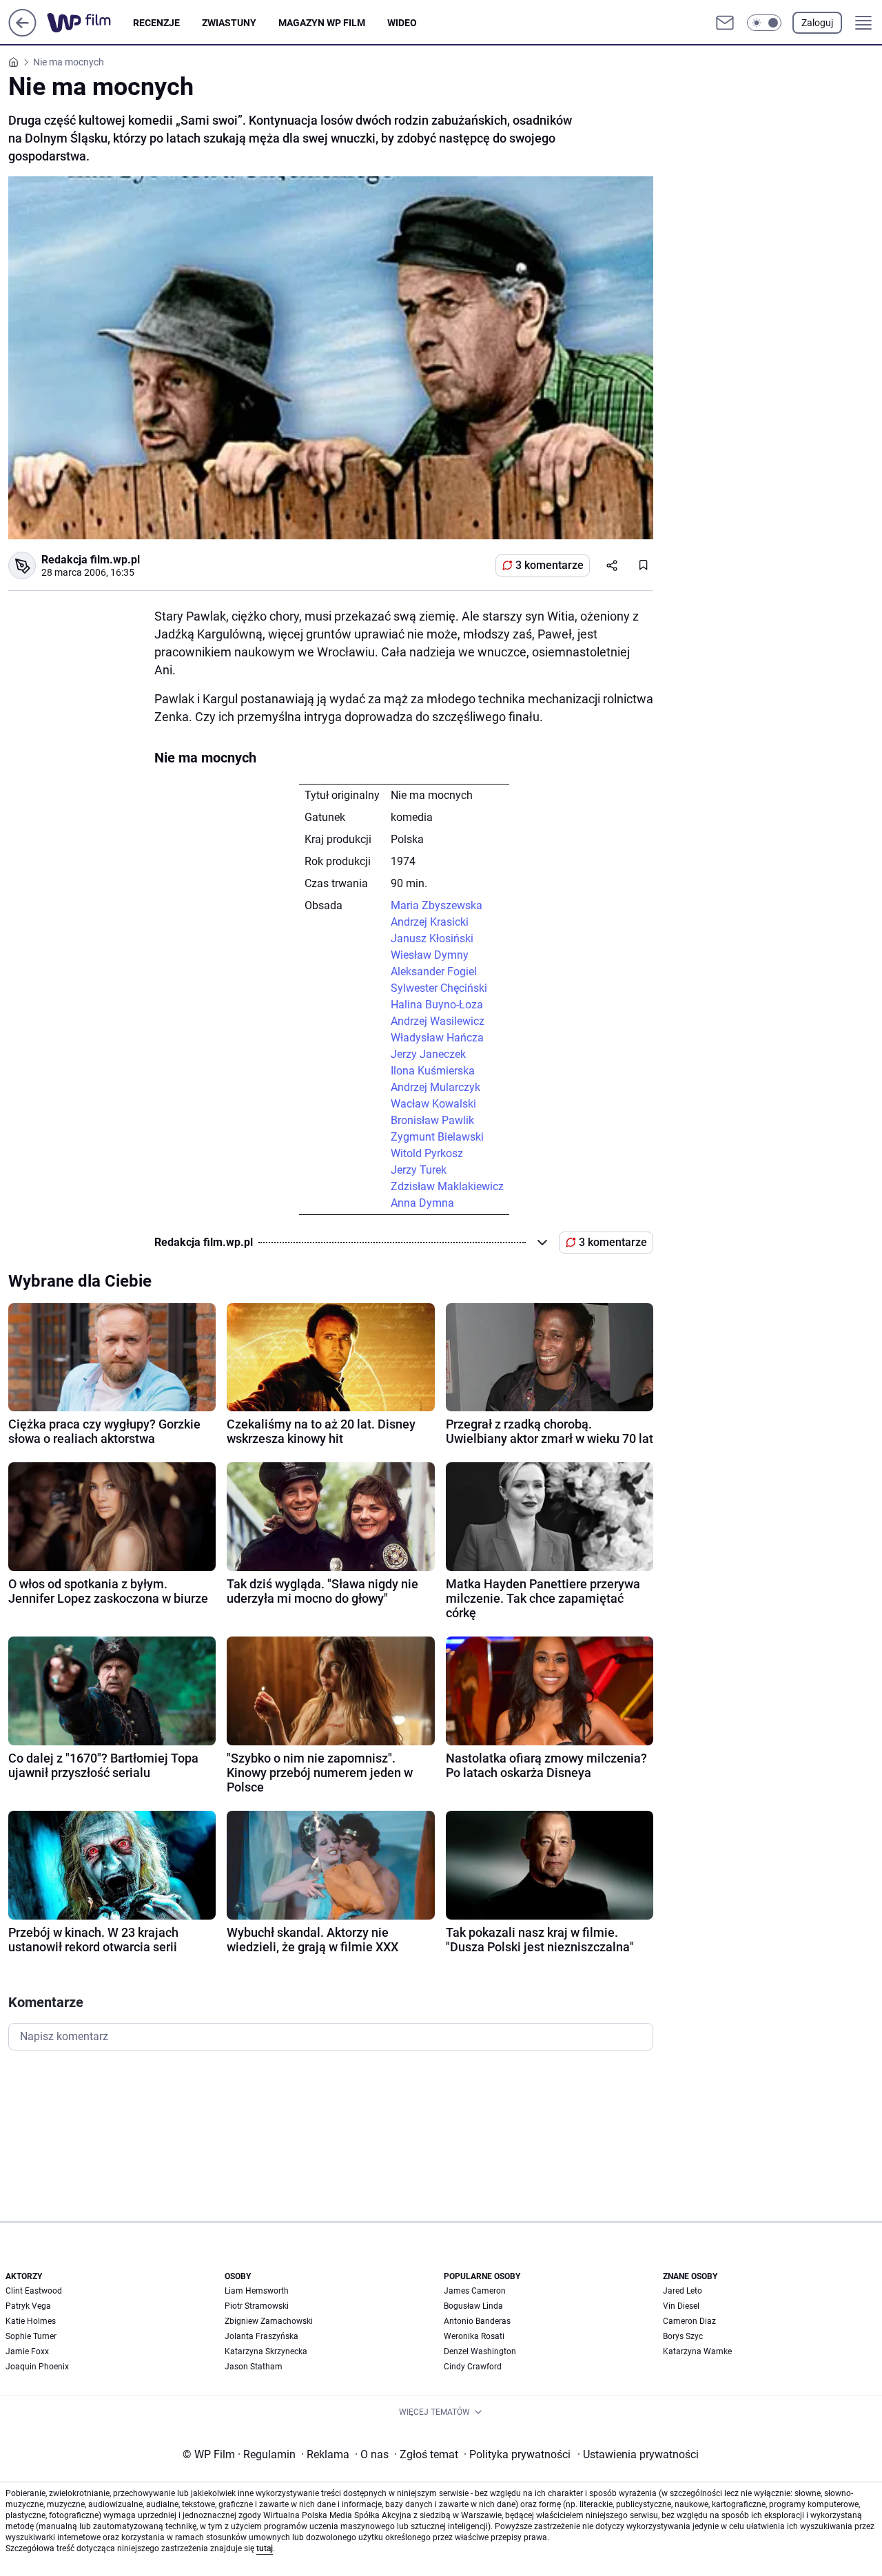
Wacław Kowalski (433, 1104)
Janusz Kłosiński (432, 938)
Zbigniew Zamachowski (269, 2321)
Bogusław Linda (473, 2306)
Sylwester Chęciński (439, 988)
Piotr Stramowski (257, 2306)
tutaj (265, 2548)
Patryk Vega (28, 2306)
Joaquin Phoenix (37, 2367)
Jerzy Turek (419, 1170)
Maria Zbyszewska (437, 905)
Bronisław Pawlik (432, 1120)
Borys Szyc (683, 2336)
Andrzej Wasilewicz (438, 1021)
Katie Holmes (31, 2321)
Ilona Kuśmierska (433, 1071)
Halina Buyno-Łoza (437, 1005)
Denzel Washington (480, 2351)
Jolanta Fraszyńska (261, 2336)
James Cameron (475, 2291)
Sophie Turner (31, 2336)
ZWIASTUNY (229, 23)
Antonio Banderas (477, 2321)
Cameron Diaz (689, 2321)
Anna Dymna (422, 1203)
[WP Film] (90, 23)
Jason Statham (254, 2367)
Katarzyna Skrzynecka (266, 2351)
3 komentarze (550, 565)
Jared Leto (683, 2291)
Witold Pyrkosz (427, 1153)
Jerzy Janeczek (428, 1054)
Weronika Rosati (474, 2336)
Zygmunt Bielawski (437, 1137)
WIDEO (402, 23)
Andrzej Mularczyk (435, 1087)
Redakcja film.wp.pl (91, 560)
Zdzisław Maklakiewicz (447, 1186)
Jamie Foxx (27, 2351)
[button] (764, 23)
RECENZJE (156, 23)
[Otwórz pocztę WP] (725, 23)
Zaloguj (817, 23)
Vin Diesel (681, 2306)
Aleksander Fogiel (434, 972)
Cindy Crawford (473, 2367)
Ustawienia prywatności (638, 2454)
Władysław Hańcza (437, 1038)
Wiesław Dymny (430, 955)
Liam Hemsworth (257, 2291)
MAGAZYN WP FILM (322, 23)
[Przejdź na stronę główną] (22, 33)
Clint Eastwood (34, 2291)
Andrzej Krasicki (430, 922)
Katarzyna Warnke (697, 2351)
